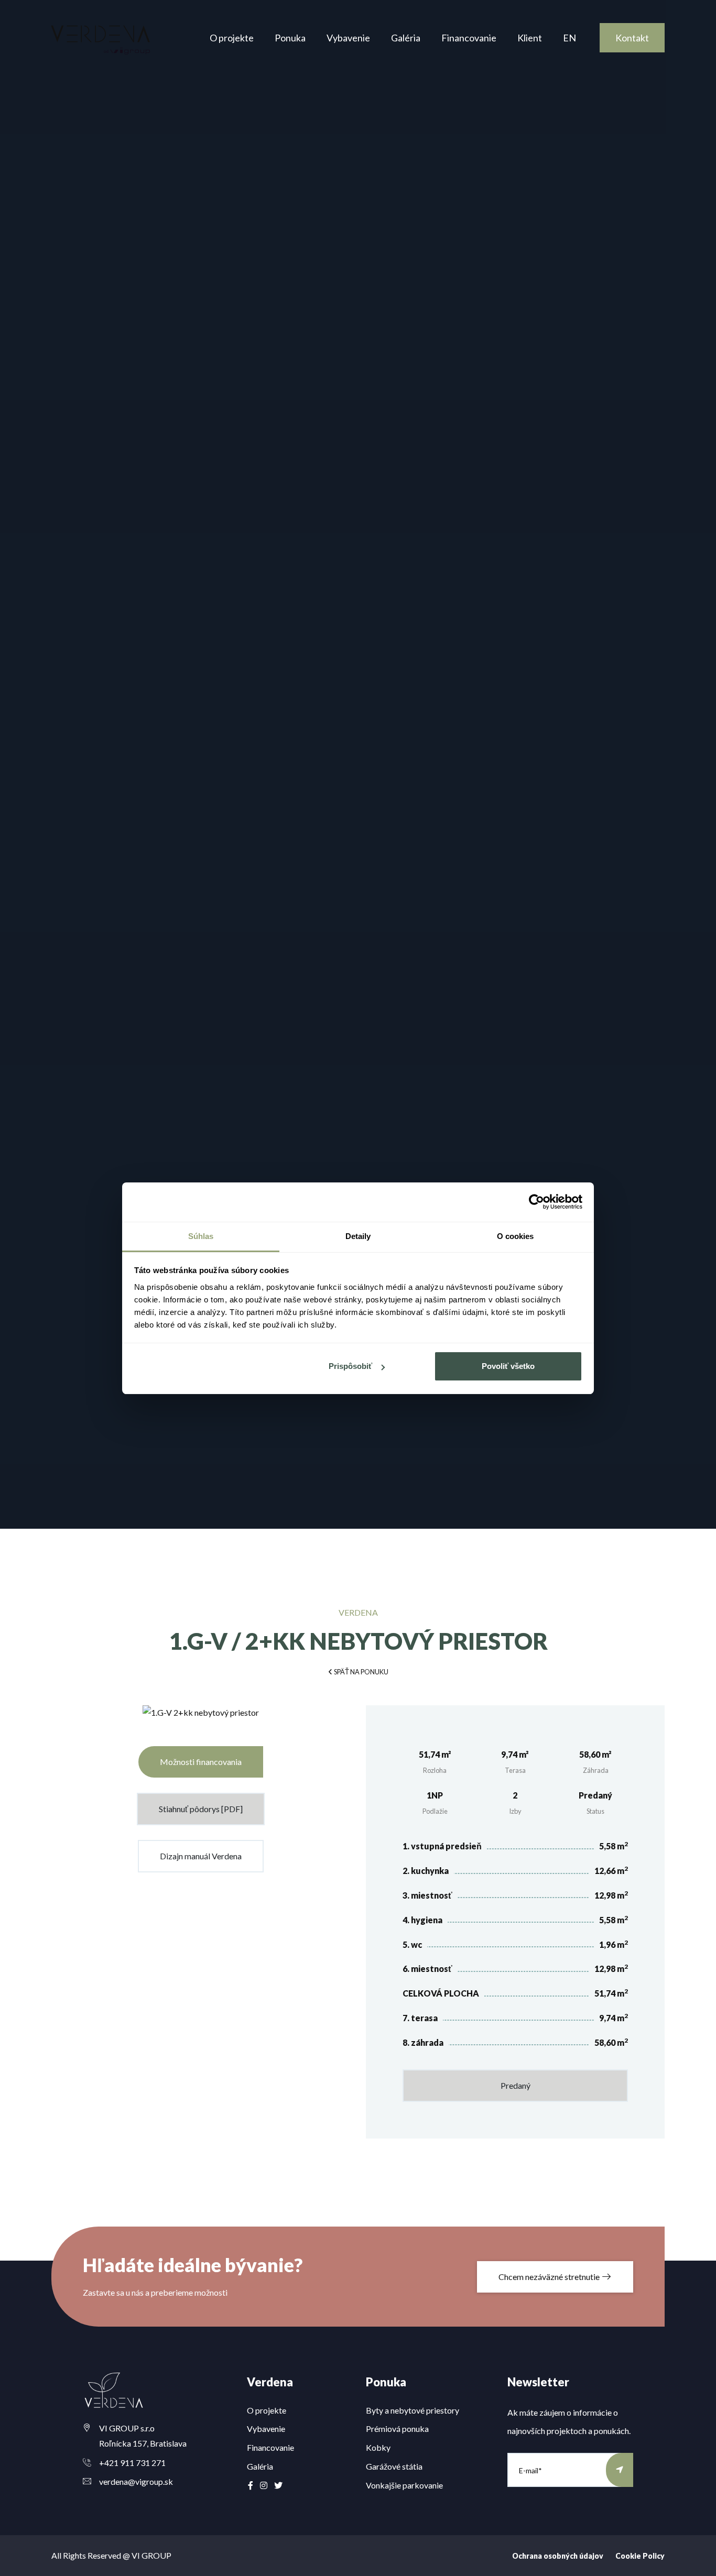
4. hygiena (422, 1920)
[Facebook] (251, 2485)
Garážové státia (394, 2466)
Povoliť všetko (508, 1366)
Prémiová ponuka (397, 2429)
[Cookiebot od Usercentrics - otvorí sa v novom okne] (536, 1202)
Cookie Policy (640, 2556)
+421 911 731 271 (132, 2463)
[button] (358, 1671)
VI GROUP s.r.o (127, 2428)
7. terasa (420, 2018)
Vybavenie (348, 38)
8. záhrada (423, 2042)
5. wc (412, 1944)
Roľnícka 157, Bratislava (143, 2443)
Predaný (516, 2085)
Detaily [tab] (358, 1236)
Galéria (406, 38)
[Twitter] (278, 2485)
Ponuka (290, 38)
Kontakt (632, 38)
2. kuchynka (426, 1871)
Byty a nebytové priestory (413, 2410)
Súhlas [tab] (201, 1236)
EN (569, 38)
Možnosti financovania (201, 1762)
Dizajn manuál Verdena (201, 1856)
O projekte (232, 38)
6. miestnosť (427, 1969)
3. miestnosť (427, 1895)
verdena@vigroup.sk (136, 2481)
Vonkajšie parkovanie (404, 2485)
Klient (530, 38)
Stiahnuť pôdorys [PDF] (201, 1809)
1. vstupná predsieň (442, 1846)
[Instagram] (264, 2485)
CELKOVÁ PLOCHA (441, 1993)
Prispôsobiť (350, 1366)
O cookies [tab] (516, 1236)
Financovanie (469, 38)
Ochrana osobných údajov (558, 2556)
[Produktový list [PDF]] (201, 1717)
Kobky (378, 2447)
